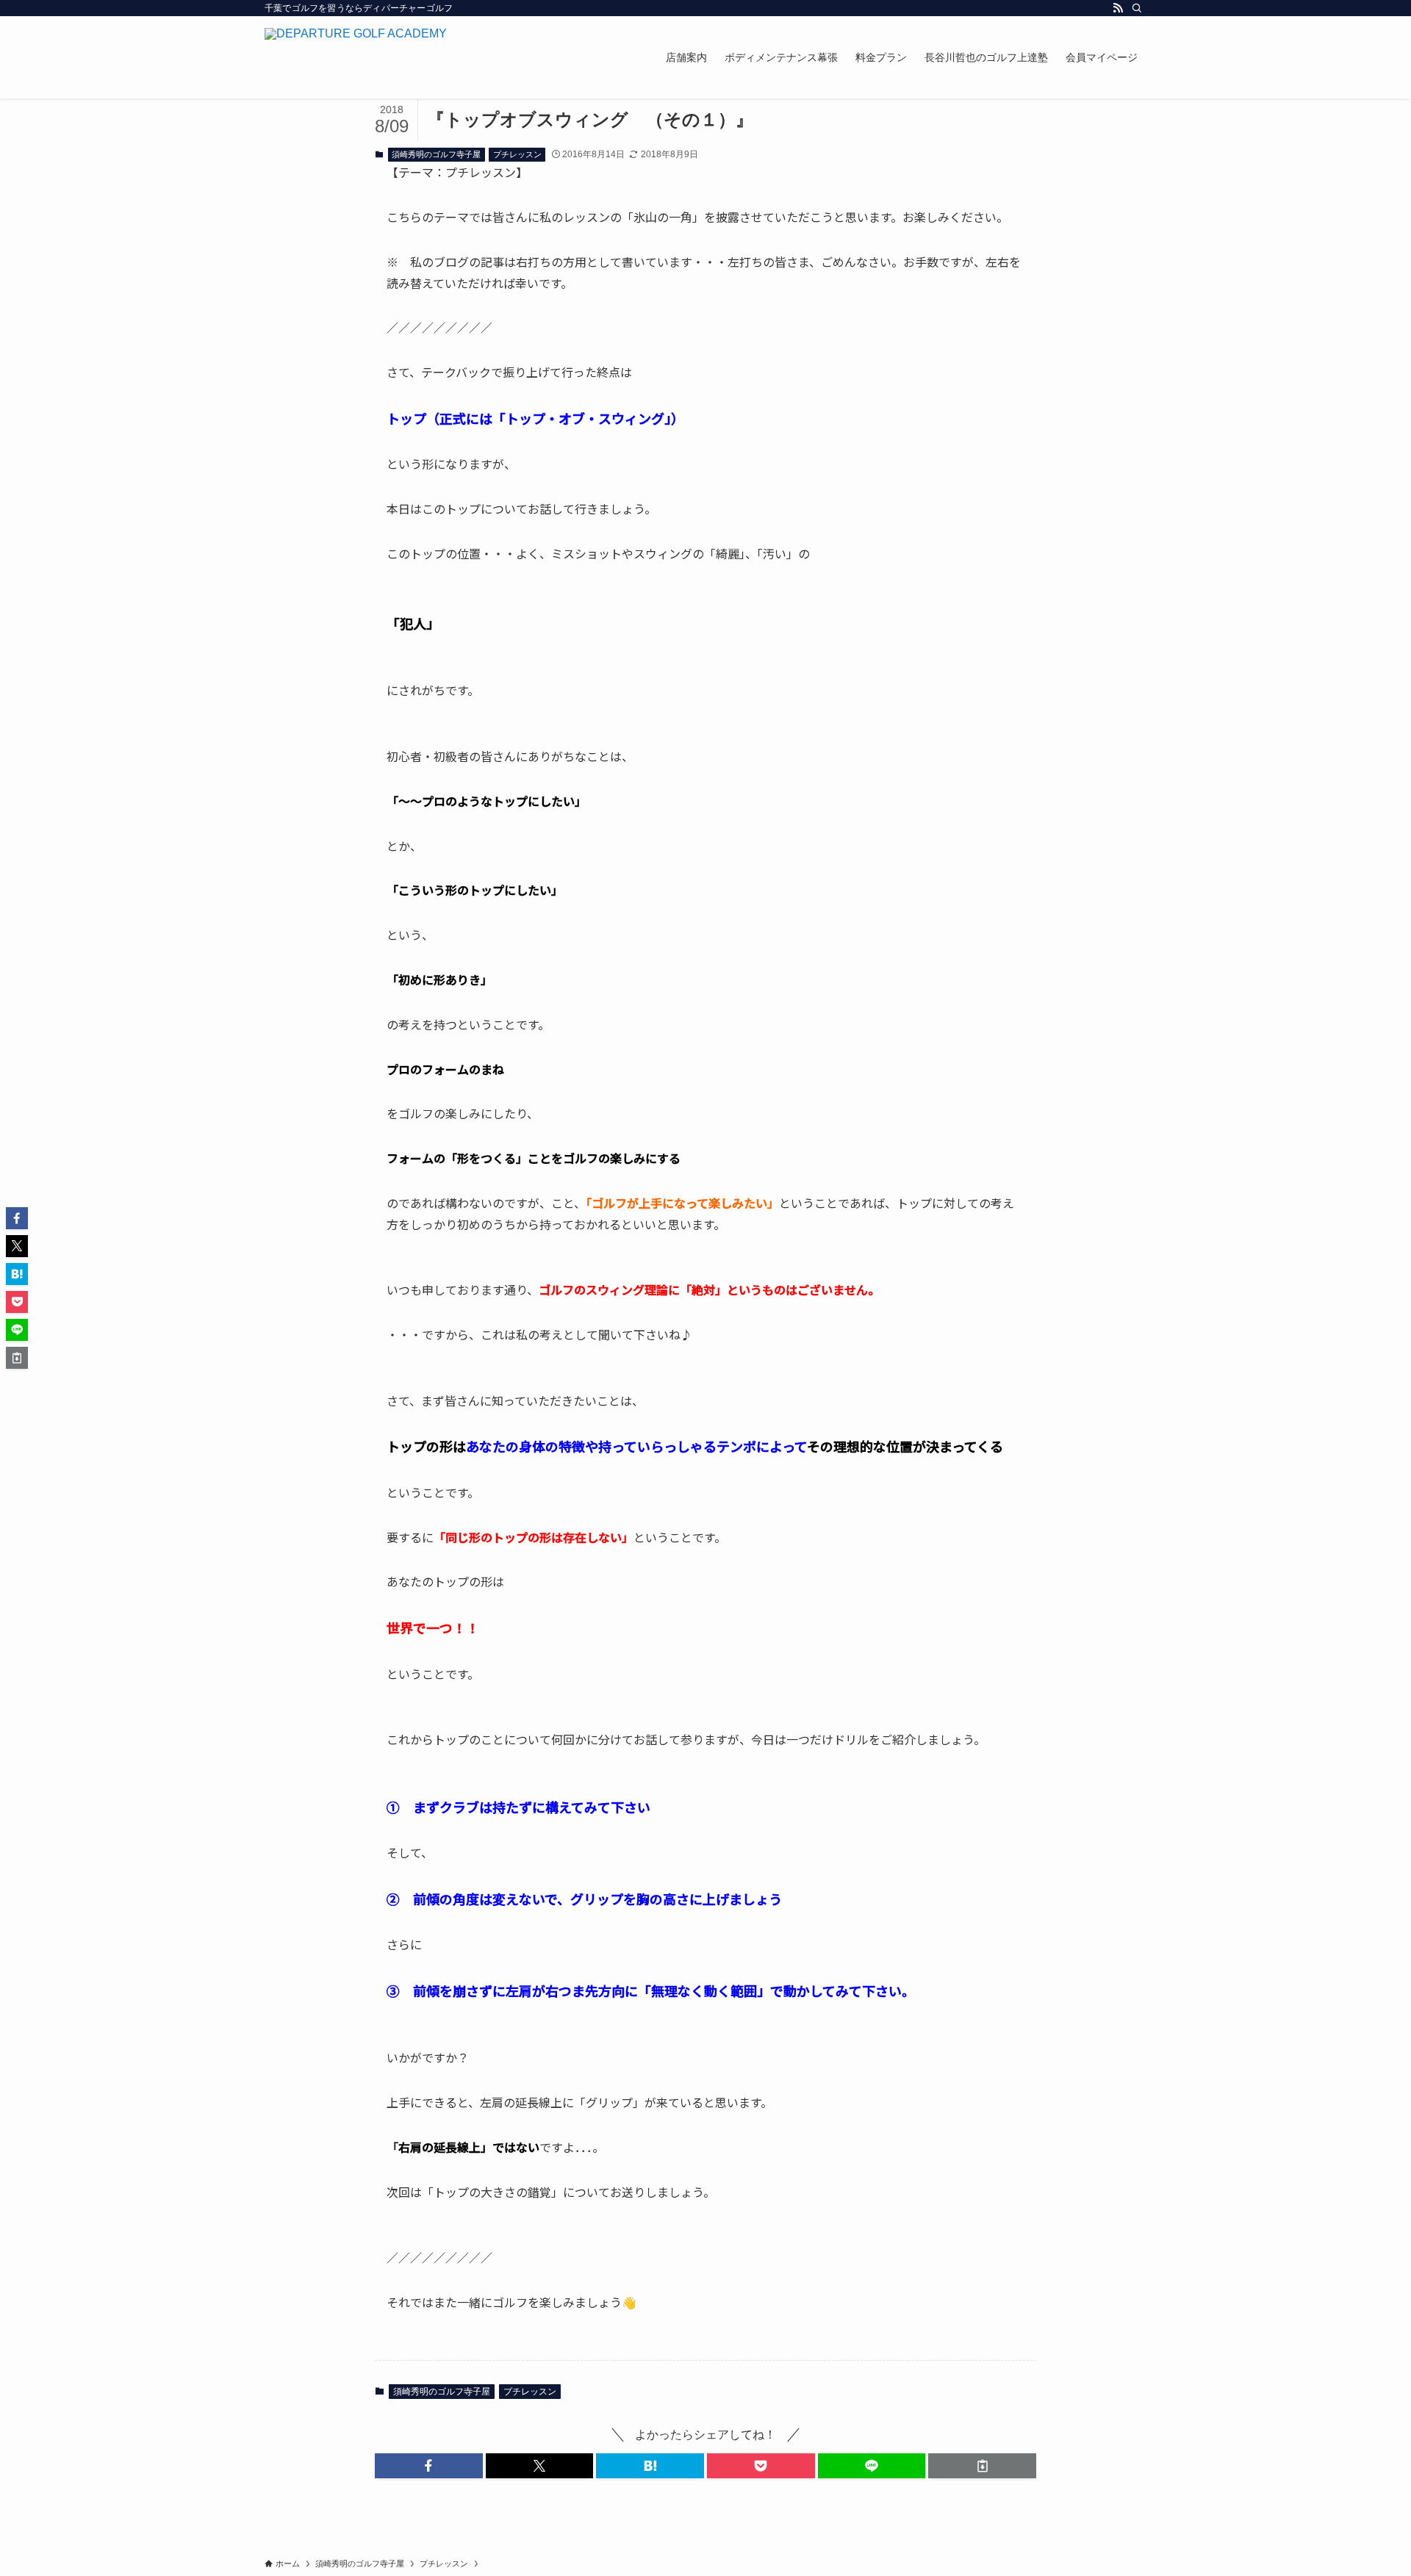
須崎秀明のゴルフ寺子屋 (436, 154)
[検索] (1137, 8)
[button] (429, 2466)
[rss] (1118, 8)
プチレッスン (517, 154)
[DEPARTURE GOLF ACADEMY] (356, 57)
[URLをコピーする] (982, 2466)
